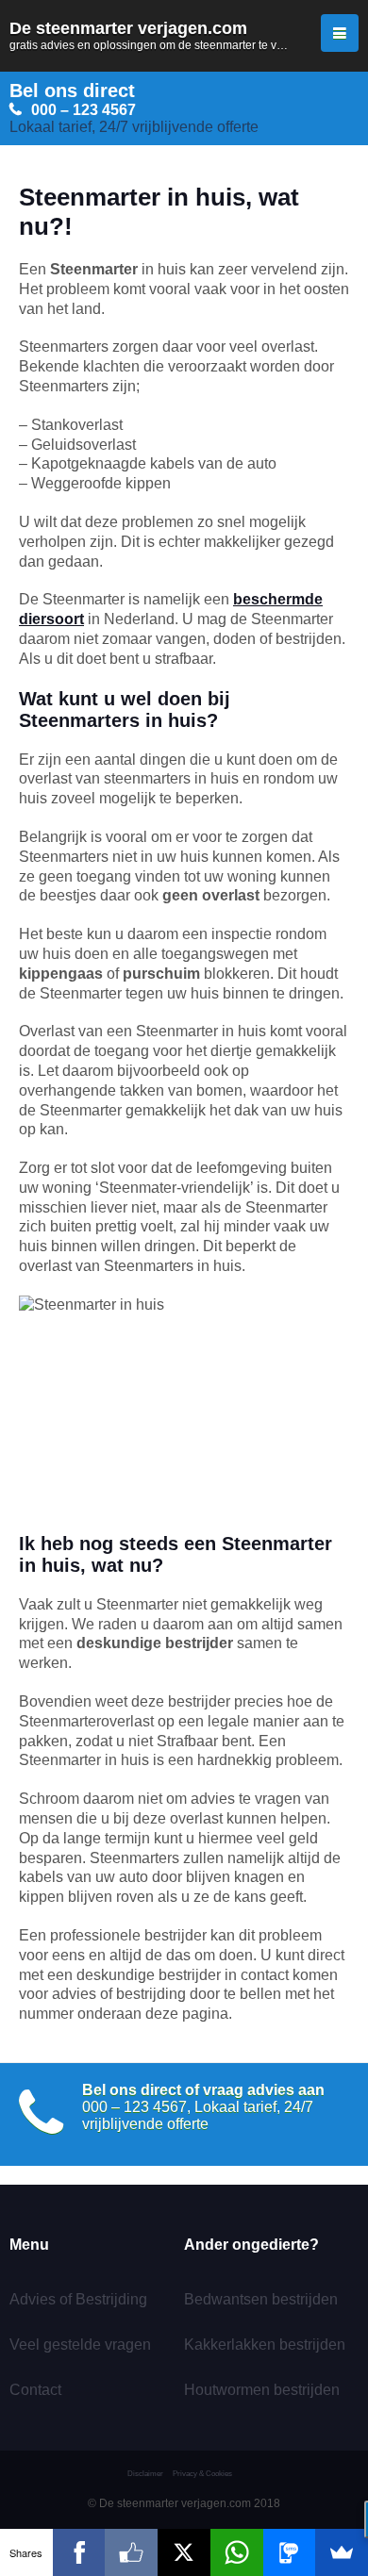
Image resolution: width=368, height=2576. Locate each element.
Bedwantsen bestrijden (261, 2299)
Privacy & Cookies (202, 2474)
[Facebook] (79, 2552)
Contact (35, 2390)
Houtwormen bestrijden (262, 2390)
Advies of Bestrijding (78, 2299)
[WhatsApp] (237, 2552)
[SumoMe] (342, 2552)
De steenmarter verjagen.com (184, 35)
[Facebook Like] (131, 2552)
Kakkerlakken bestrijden (265, 2345)
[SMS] (290, 2552)
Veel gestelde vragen (80, 2345)
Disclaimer (145, 2474)
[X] (184, 2552)
